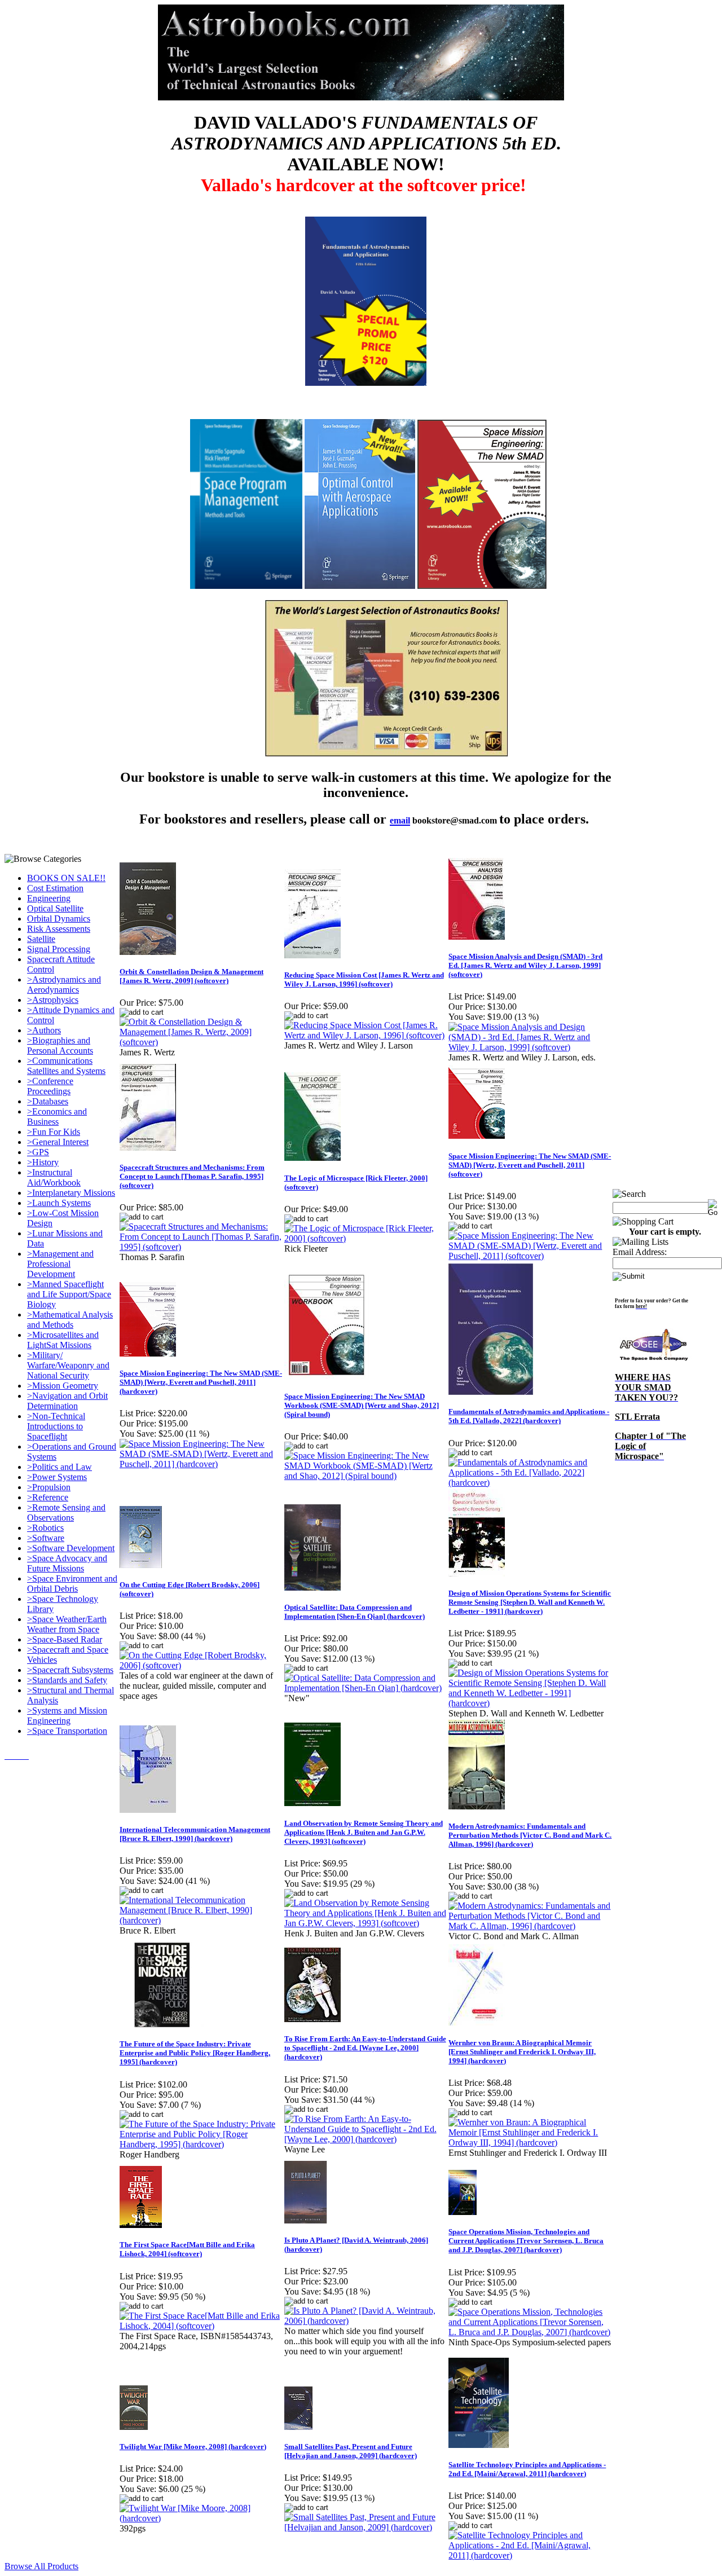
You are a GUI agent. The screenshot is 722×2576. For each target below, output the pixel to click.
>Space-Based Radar (65, 1639)
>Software (46, 1538)
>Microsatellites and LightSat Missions (63, 1340)
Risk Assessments (59, 929)
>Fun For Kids (54, 1132)
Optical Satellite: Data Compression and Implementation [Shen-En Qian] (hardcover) (355, 1612)
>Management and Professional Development (60, 1264)
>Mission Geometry (63, 1386)
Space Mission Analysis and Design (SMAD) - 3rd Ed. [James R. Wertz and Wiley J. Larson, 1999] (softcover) (525, 965)
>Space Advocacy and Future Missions (67, 1563)
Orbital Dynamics (59, 919)
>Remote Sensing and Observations (66, 1512)
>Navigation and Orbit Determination (67, 1401)
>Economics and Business (57, 1117)
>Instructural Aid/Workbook (54, 1177)
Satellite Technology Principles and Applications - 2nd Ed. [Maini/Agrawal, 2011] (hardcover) (527, 2469)
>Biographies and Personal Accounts (60, 1045)
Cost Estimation (55, 888)
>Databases (48, 1101)
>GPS (38, 1152)
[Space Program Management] (246, 586)
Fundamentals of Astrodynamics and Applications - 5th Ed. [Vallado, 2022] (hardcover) (529, 1416)
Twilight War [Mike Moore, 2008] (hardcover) (193, 2447)
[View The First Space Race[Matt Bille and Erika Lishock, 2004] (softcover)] (201, 2326)
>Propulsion (49, 1487)
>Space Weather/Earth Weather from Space (67, 1624)
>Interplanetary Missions (71, 1193)
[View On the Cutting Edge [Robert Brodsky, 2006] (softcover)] (201, 1665)
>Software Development (71, 1548)
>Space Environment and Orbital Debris (72, 1584)
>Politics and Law (60, 1467)
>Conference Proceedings (50, 1086)
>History (43, 1162)
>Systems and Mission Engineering (67, 1716)
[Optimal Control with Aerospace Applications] (360, 586)
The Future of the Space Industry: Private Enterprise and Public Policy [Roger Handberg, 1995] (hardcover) (195, 2053)
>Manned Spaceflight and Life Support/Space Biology (69, 1294)
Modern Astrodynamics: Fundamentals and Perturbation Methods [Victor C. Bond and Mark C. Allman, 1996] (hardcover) (530, 1835)
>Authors (44, 1030)
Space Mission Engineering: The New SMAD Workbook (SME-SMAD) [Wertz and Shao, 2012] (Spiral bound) (362, 1405)
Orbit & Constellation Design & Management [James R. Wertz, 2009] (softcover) (191, 976)
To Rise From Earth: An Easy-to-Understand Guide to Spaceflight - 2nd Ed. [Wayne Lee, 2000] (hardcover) (365, 2048)
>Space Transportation (67, 1731)
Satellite (41, 939)
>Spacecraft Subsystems (70, 1670)
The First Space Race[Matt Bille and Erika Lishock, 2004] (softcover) (187, 2249)
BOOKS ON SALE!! (66, 878)
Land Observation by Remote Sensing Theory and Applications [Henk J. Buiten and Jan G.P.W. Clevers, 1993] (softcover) (364, 1832)
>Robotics (45, 1528)
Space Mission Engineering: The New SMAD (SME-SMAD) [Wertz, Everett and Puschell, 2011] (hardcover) (201, 1382)
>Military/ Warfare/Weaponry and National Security (68, 1365)
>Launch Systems (59, 1203)
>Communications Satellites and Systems (66, 1066)
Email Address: (640, 1252)
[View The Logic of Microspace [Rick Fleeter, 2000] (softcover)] (366, 1238)
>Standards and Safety (67, 1680)
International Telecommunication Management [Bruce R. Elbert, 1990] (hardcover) (195, 1834)
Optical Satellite (55, 908)
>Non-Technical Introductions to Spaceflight (56, 1426)
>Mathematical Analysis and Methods (70, 1320)
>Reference (48, 1497)
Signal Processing (59, 949)
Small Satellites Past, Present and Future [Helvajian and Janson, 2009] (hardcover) (351, 2451)
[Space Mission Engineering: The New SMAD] (482, 586)
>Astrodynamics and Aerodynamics (64, 985)
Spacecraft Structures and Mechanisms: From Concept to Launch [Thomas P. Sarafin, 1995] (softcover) (192, 1176)
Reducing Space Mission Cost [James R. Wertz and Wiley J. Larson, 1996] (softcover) (364, 979)
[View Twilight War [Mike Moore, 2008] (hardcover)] (201, 2518)
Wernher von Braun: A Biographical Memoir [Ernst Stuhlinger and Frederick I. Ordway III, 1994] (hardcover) (522, 2052)
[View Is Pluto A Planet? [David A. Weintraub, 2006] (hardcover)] (366, 2321)
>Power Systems (57, 1477)
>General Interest (58, 1142)
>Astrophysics (53, 1000)
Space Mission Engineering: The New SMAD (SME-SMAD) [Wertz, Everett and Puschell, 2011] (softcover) (530, 1165)
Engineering (49, 898)
